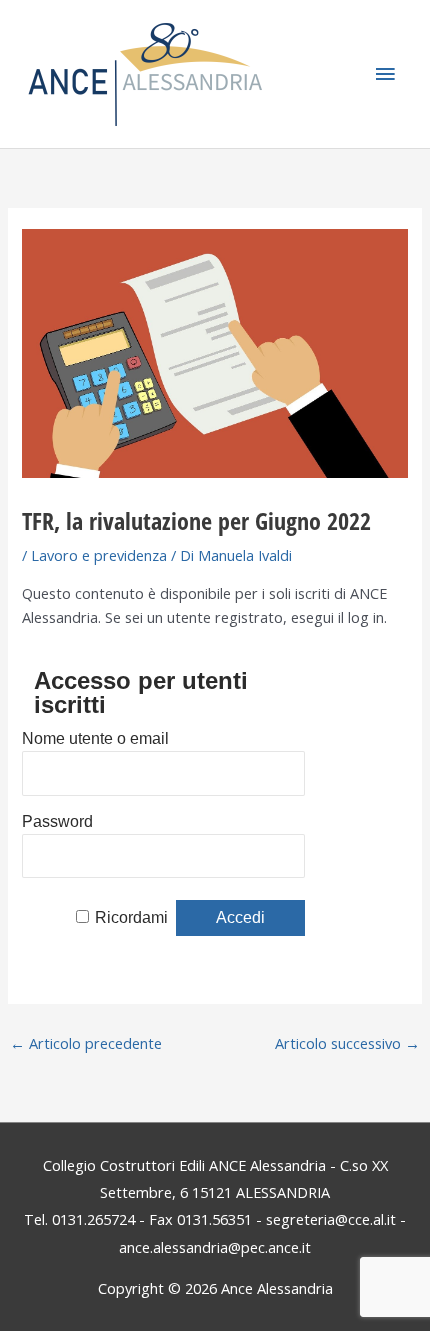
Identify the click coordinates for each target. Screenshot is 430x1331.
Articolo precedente (86, 1043)
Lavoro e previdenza (99, 555)
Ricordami (131, 917)
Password (57, 821)
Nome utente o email (95, 738)
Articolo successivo (347, 1043)
